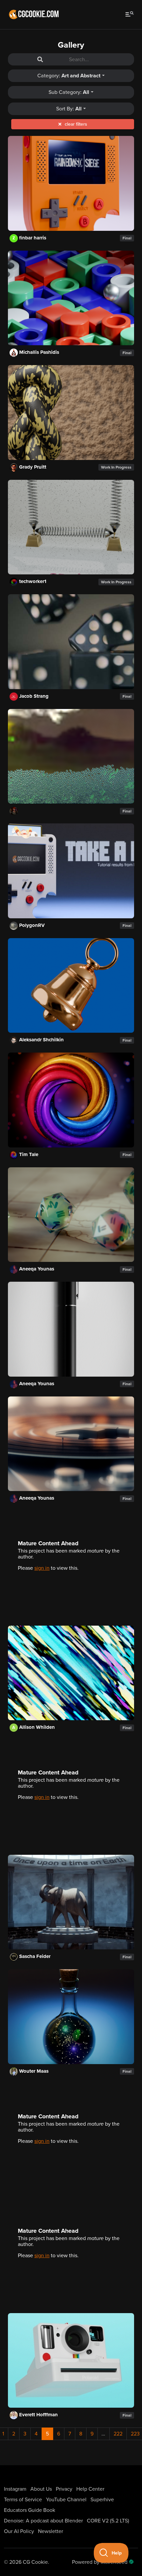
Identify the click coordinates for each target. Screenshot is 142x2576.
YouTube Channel (66, 2500)
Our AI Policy (19, 2531)
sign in (42, 1568)
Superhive (102, 2500)
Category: (69, 76)
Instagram (15, 2489)
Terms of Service (23, 2500)
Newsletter (51, 2531)
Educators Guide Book (30, 2510)
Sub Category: (69, 92)
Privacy (64, 2489)
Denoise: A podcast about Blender (43, 2521)
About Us (41, 2489)
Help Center (90, 2489)
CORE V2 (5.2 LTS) (108, 2521)
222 (118, 2434)
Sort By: (69, 109)
